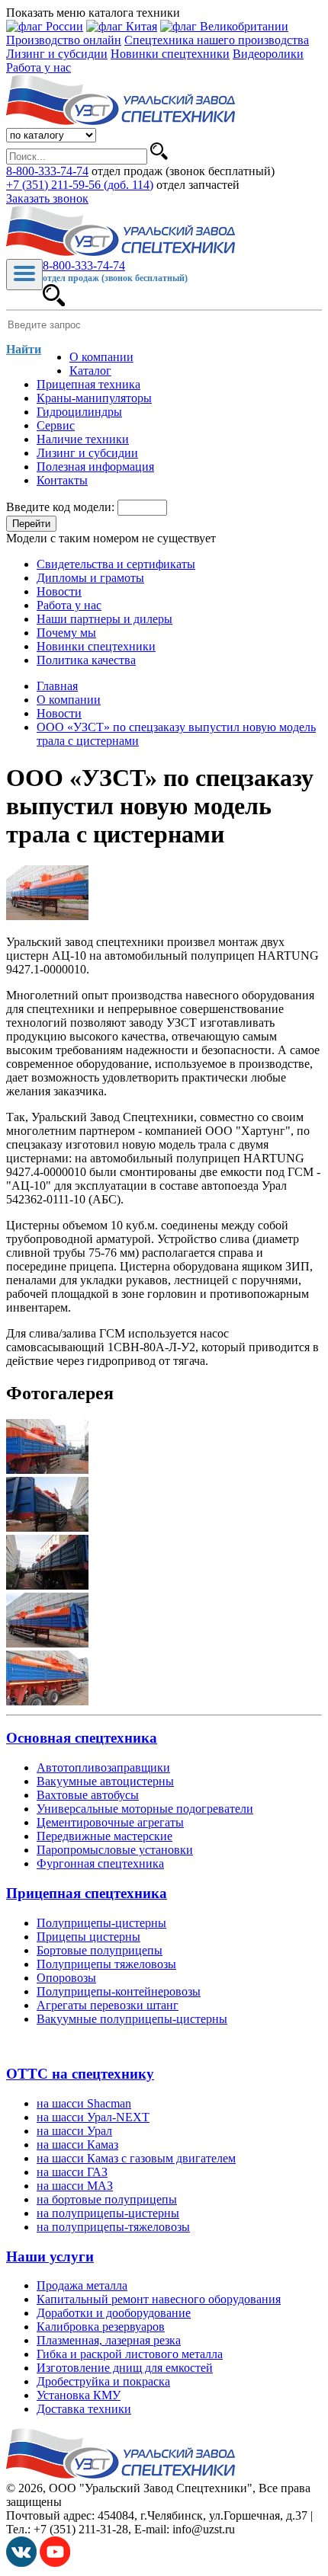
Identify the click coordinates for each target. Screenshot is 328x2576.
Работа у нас (39, 67)
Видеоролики (268, 54)
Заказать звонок (47, 198)
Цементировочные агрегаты (110, 1822)
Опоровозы (66, 1978)
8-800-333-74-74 (47, 171)
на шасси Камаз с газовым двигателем (136, 2158)
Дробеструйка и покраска (103, 2381)
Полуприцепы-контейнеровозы (119, 1991)
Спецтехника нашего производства (217, 40)
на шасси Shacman (84, 2103)
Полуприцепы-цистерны (101, 1923)
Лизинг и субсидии (57, 54)
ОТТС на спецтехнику (80, 2074)
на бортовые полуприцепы (107, 2199)
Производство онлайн (64, 40)
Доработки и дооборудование (114, 2313)
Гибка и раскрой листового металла (130, 2354)
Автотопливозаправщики (103, 1767)
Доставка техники (84, 2409)
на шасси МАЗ (75, 2186)
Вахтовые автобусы (88, 1795)
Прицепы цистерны (88, 1937)
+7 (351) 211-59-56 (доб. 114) (80, 185)
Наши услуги (50, 2256)
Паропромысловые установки (115, 1850)
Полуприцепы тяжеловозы (106, 1964)
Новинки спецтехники (170, 54)
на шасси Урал (74, 2131)
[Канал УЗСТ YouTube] (55, 2563)
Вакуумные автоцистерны (105, 1781)
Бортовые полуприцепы (100, 1950)
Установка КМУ (79, 2395)
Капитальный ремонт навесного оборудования (159, 2299)
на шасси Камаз (77, 2145)
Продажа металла (82, 2285)
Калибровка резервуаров (101, 2327)
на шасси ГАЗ (72, 2172)
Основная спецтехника (82, 1738)
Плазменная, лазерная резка (109, 2340)
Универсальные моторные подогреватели (145, 1809)
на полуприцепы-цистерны (108, 2213)
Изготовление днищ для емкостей (125, 2368)
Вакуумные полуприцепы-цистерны (132, 2019)
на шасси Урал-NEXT (93, 2117)
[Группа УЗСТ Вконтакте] (21, 2563)
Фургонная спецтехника (100, 1863)
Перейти (31, 524)
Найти (24, 349)
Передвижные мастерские (105, 1836)
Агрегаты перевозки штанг (108, 2005)
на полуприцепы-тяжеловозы (113, 2227)
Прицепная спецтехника (87, 1893)
